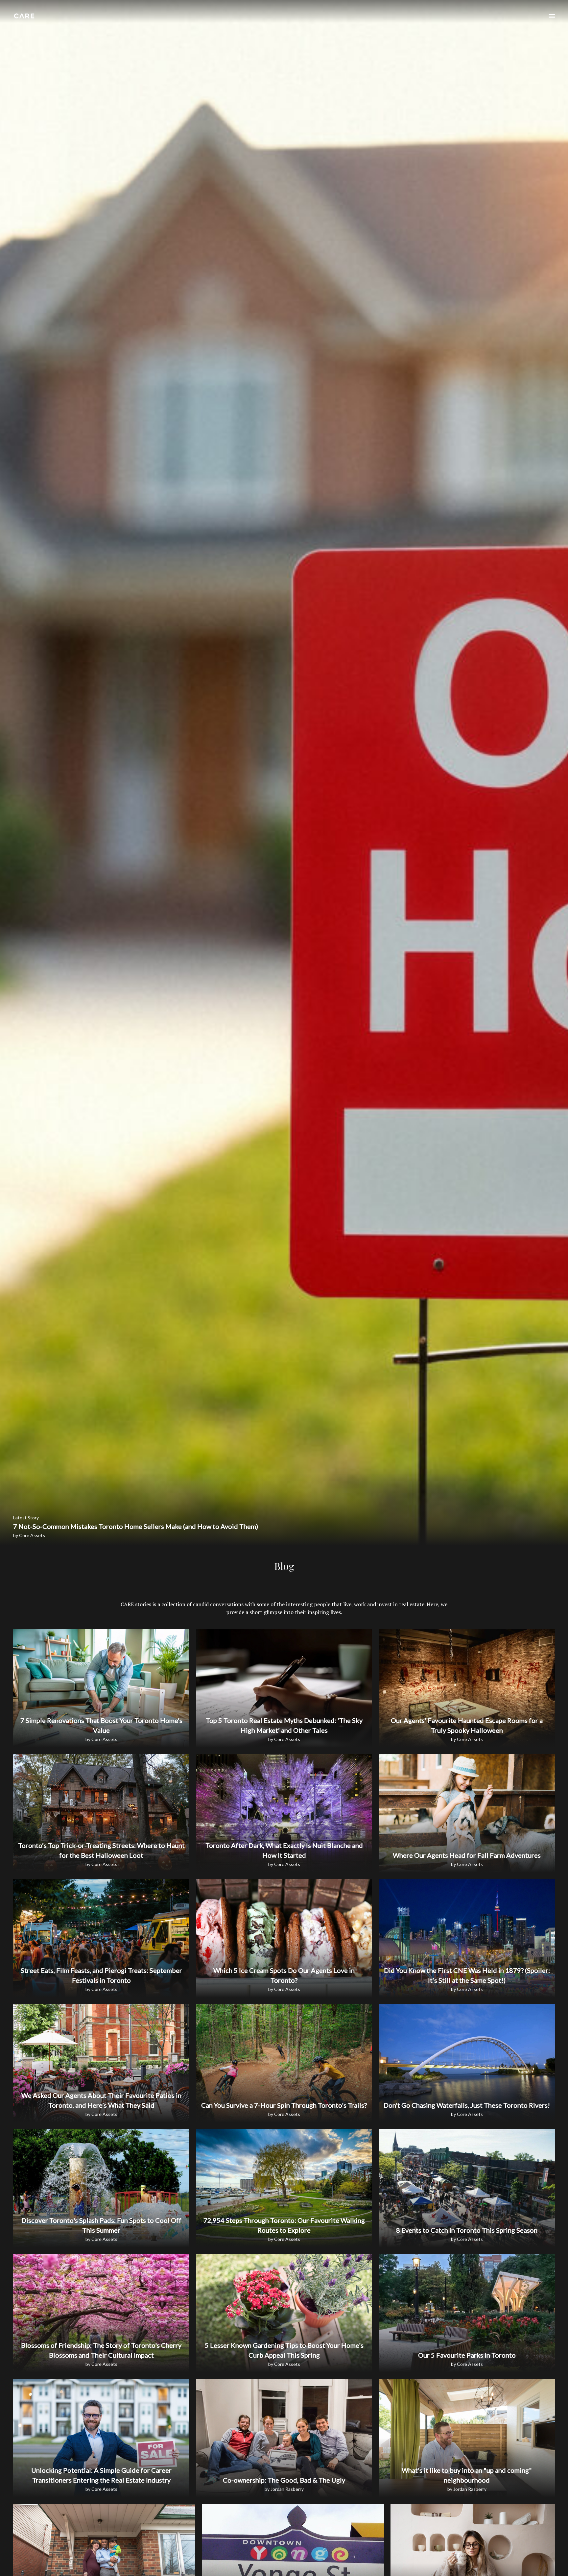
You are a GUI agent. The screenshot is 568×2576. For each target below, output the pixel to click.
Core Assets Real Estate (24, 16)
